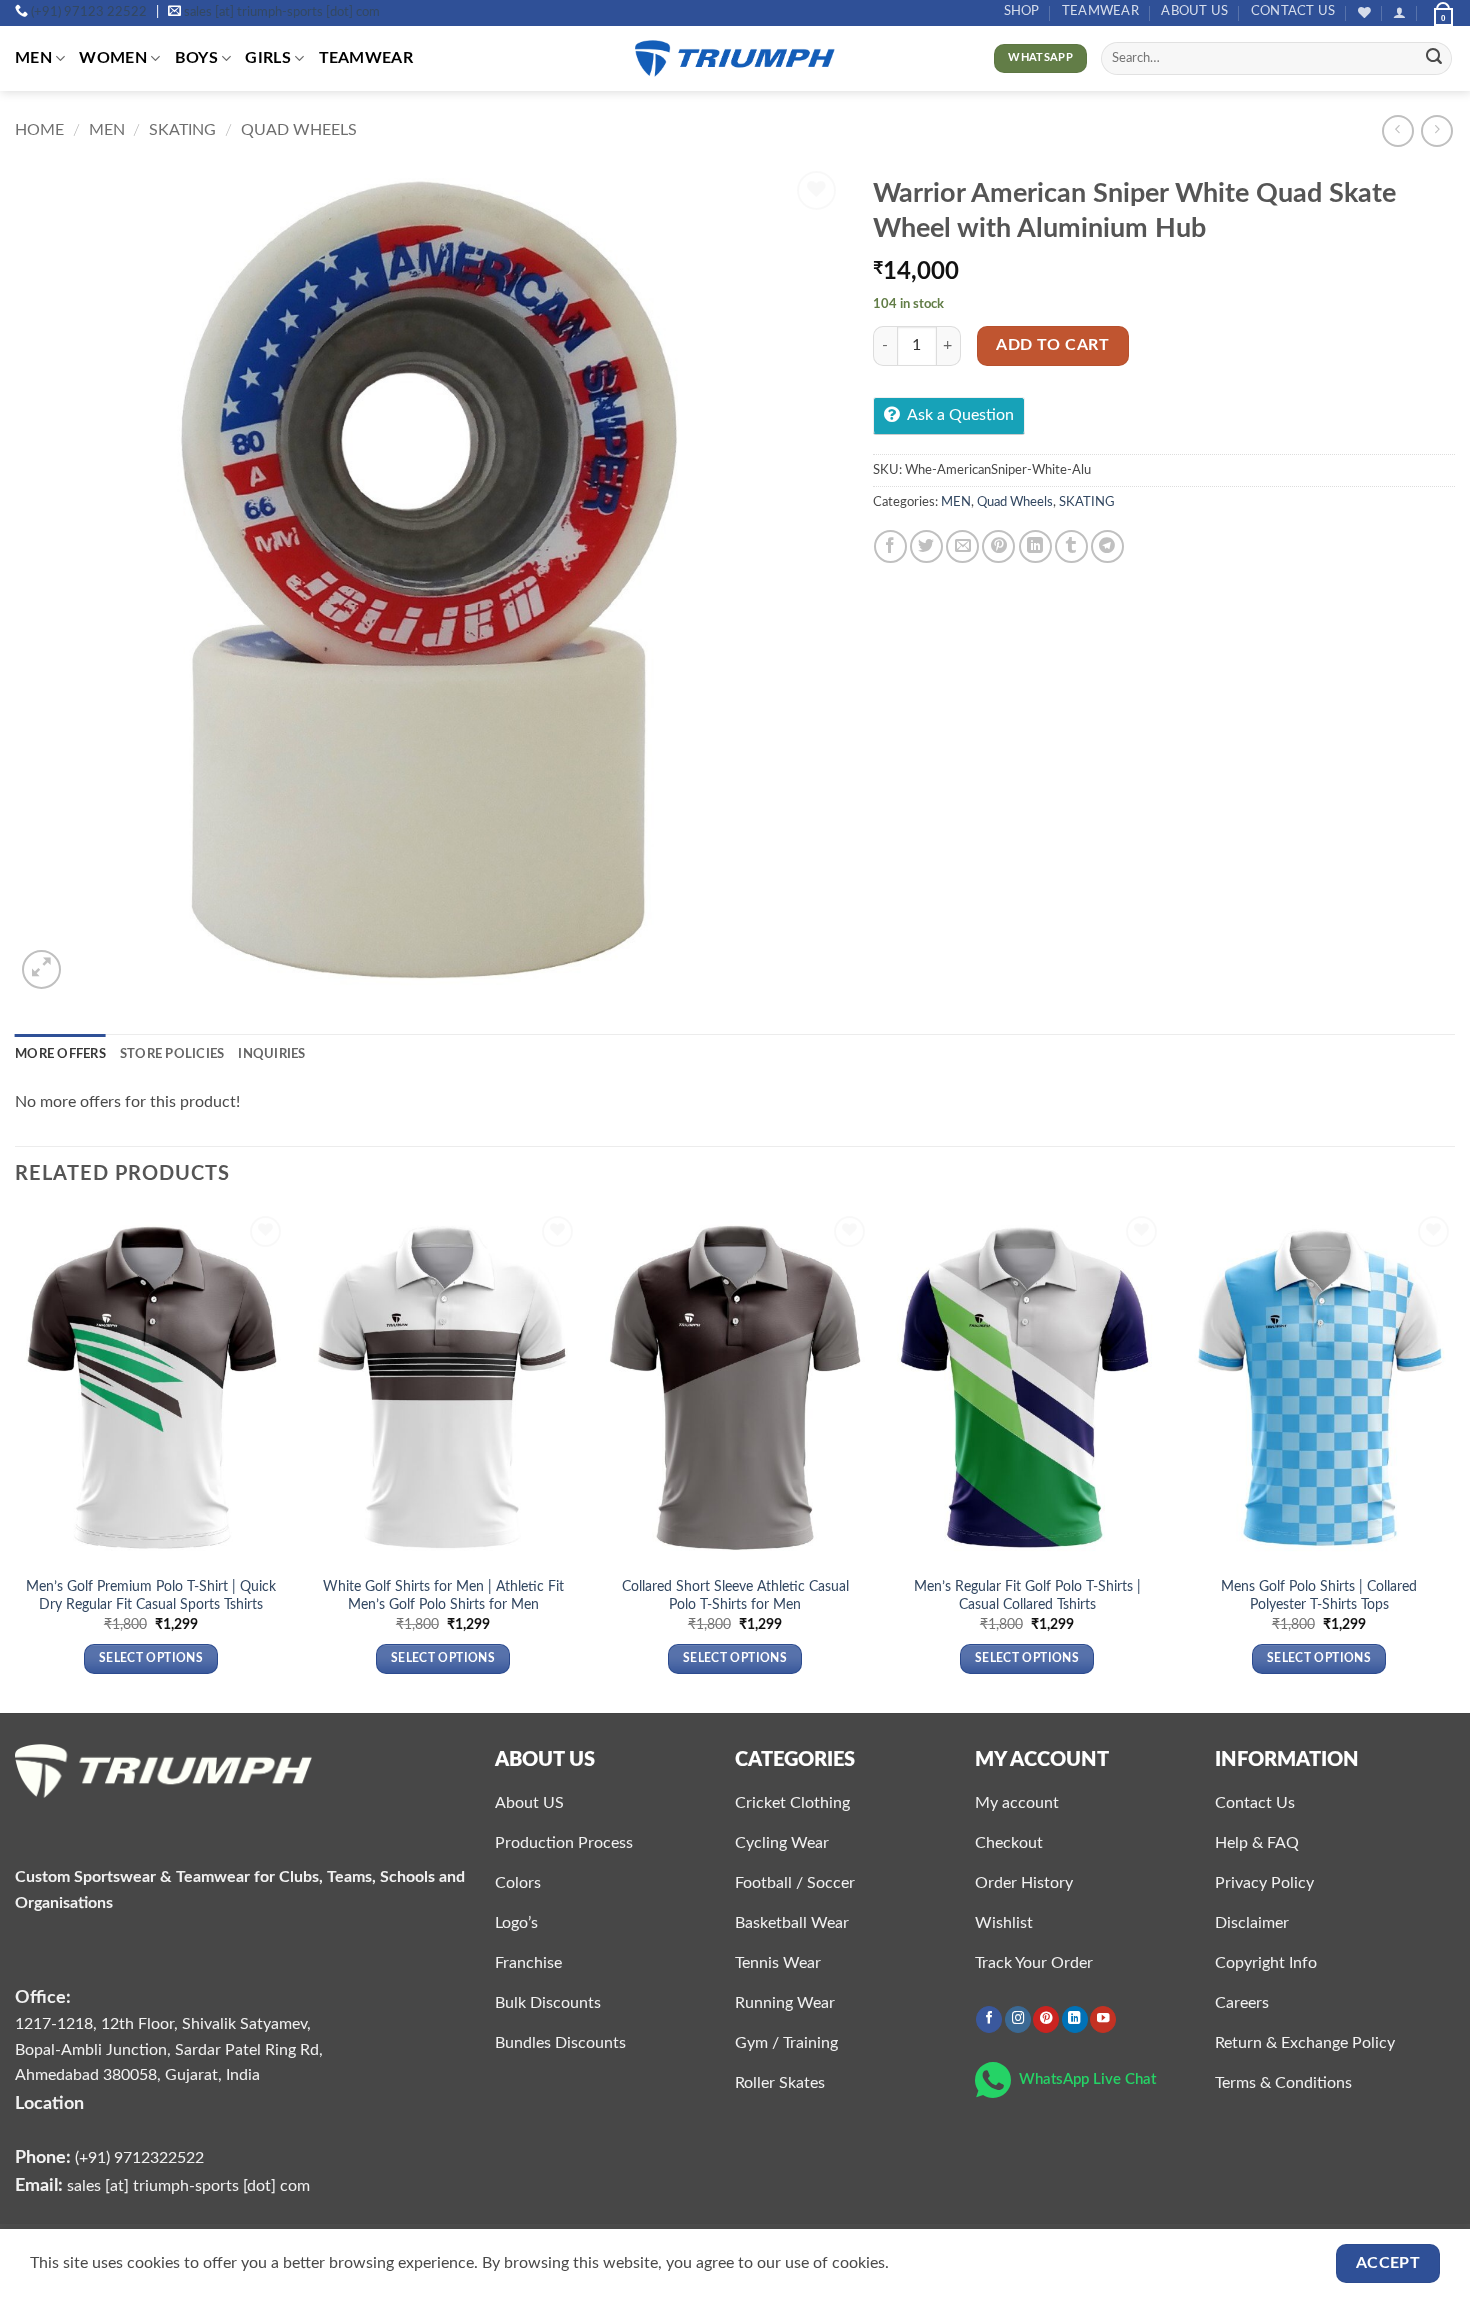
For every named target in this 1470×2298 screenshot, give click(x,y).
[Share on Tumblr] (1071, 546)
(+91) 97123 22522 (89, 12)
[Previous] (16, 1460)
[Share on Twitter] (926, 546)
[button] (1399, 12)
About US (1194, 11)
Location (49, 2103)
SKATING (182, 130)
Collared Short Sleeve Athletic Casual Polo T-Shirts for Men (735, 1596)
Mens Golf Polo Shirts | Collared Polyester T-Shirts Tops (1319, 1596)
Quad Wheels (299, 130)
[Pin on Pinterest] (998, 546)
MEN (33, 58)
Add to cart (1052, 345)
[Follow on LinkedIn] (1075, 2019)
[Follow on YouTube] (1103, 2019)
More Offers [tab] (60, 1054)
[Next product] (1397, 130)
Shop (1022, 11)
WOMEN (113, 58)
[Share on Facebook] (890, 546)
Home (39, 130)
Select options (151, 1658)
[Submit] (1434, 59)
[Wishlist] (1364, 12)
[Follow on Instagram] (1018, 2019)
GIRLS (268, 58)
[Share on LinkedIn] (1035, 546)
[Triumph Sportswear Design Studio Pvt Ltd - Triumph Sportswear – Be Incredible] (735, 58)
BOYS (196, 58)
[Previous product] (1436, 130)
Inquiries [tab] (271, 1054)
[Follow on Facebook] (989, 2019)
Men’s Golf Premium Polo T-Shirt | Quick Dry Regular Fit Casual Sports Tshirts (151, 1596)
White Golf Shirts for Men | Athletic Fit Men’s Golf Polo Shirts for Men (443, 1596)
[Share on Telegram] (1107, 546)
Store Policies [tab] (172, 1054)
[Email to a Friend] (962, 546)
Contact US (1293, 11)
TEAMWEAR (1100, 11)
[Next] (1454, 1460)
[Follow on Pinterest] (1046, 2019)
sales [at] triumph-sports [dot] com (282, 12)
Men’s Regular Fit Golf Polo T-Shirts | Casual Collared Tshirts (1027, 1596)
